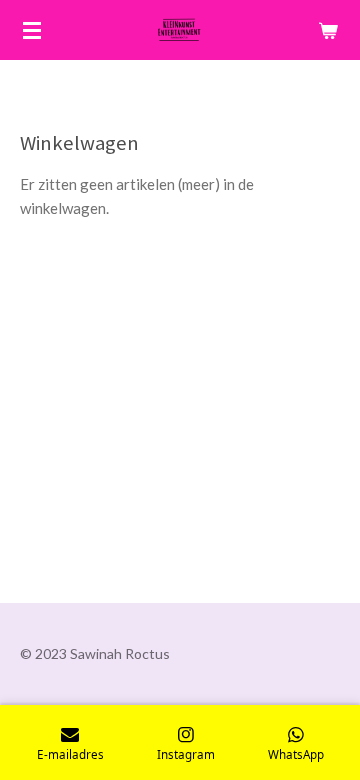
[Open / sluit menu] (32, 30)
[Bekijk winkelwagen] (328, 30)
